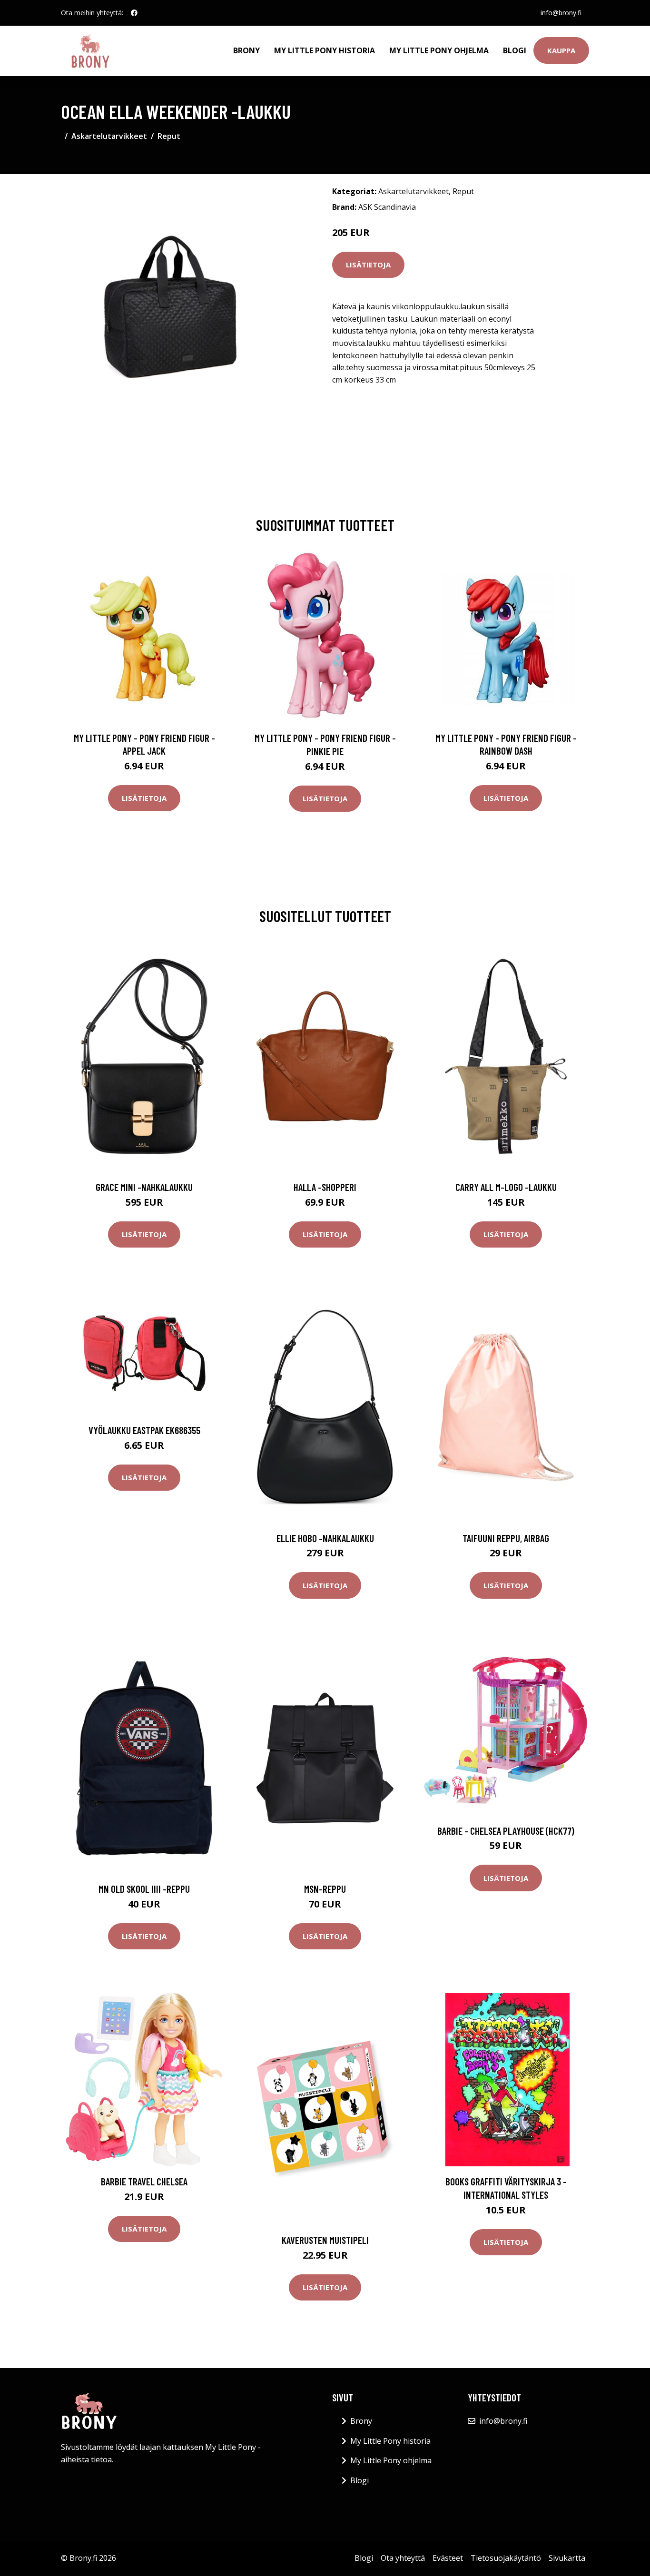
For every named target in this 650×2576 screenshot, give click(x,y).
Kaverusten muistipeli (325, 2240)
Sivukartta (567, 2558)
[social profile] (134, 13)
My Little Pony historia (325, 50)
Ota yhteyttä (403, 2558)
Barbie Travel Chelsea (144, 2181)
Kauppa (561, 50)
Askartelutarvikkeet (109, 136)
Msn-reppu (325, 1889)
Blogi (515, 50)
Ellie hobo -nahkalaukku (325, 1538)
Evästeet (448, 2558)
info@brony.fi (561, 13)
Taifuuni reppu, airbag (506, 1538)
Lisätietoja (368, 265)
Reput (169, 136)
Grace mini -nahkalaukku (144, 1187)
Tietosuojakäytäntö (506, 2558)
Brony (246, 50)
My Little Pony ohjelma (439, 50)
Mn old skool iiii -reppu (144, 1889)
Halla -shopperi (325, 1187)
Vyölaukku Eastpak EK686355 (144, 1430)
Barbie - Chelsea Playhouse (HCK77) (506, 1831)
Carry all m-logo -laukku (506, 1187)
